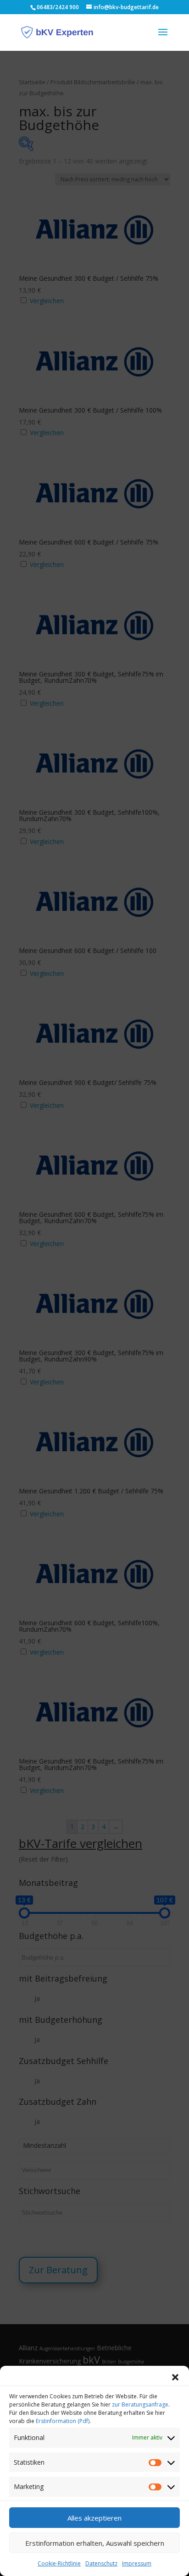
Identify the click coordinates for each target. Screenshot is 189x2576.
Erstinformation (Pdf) (63, 2421)
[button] (175, 2377)
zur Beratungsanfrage (140, 2404)
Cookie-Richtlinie (59, 2563)
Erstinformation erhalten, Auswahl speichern (95, 2543)
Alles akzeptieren (94, 2518)
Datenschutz (101, 2563)
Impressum (137, 2563)
